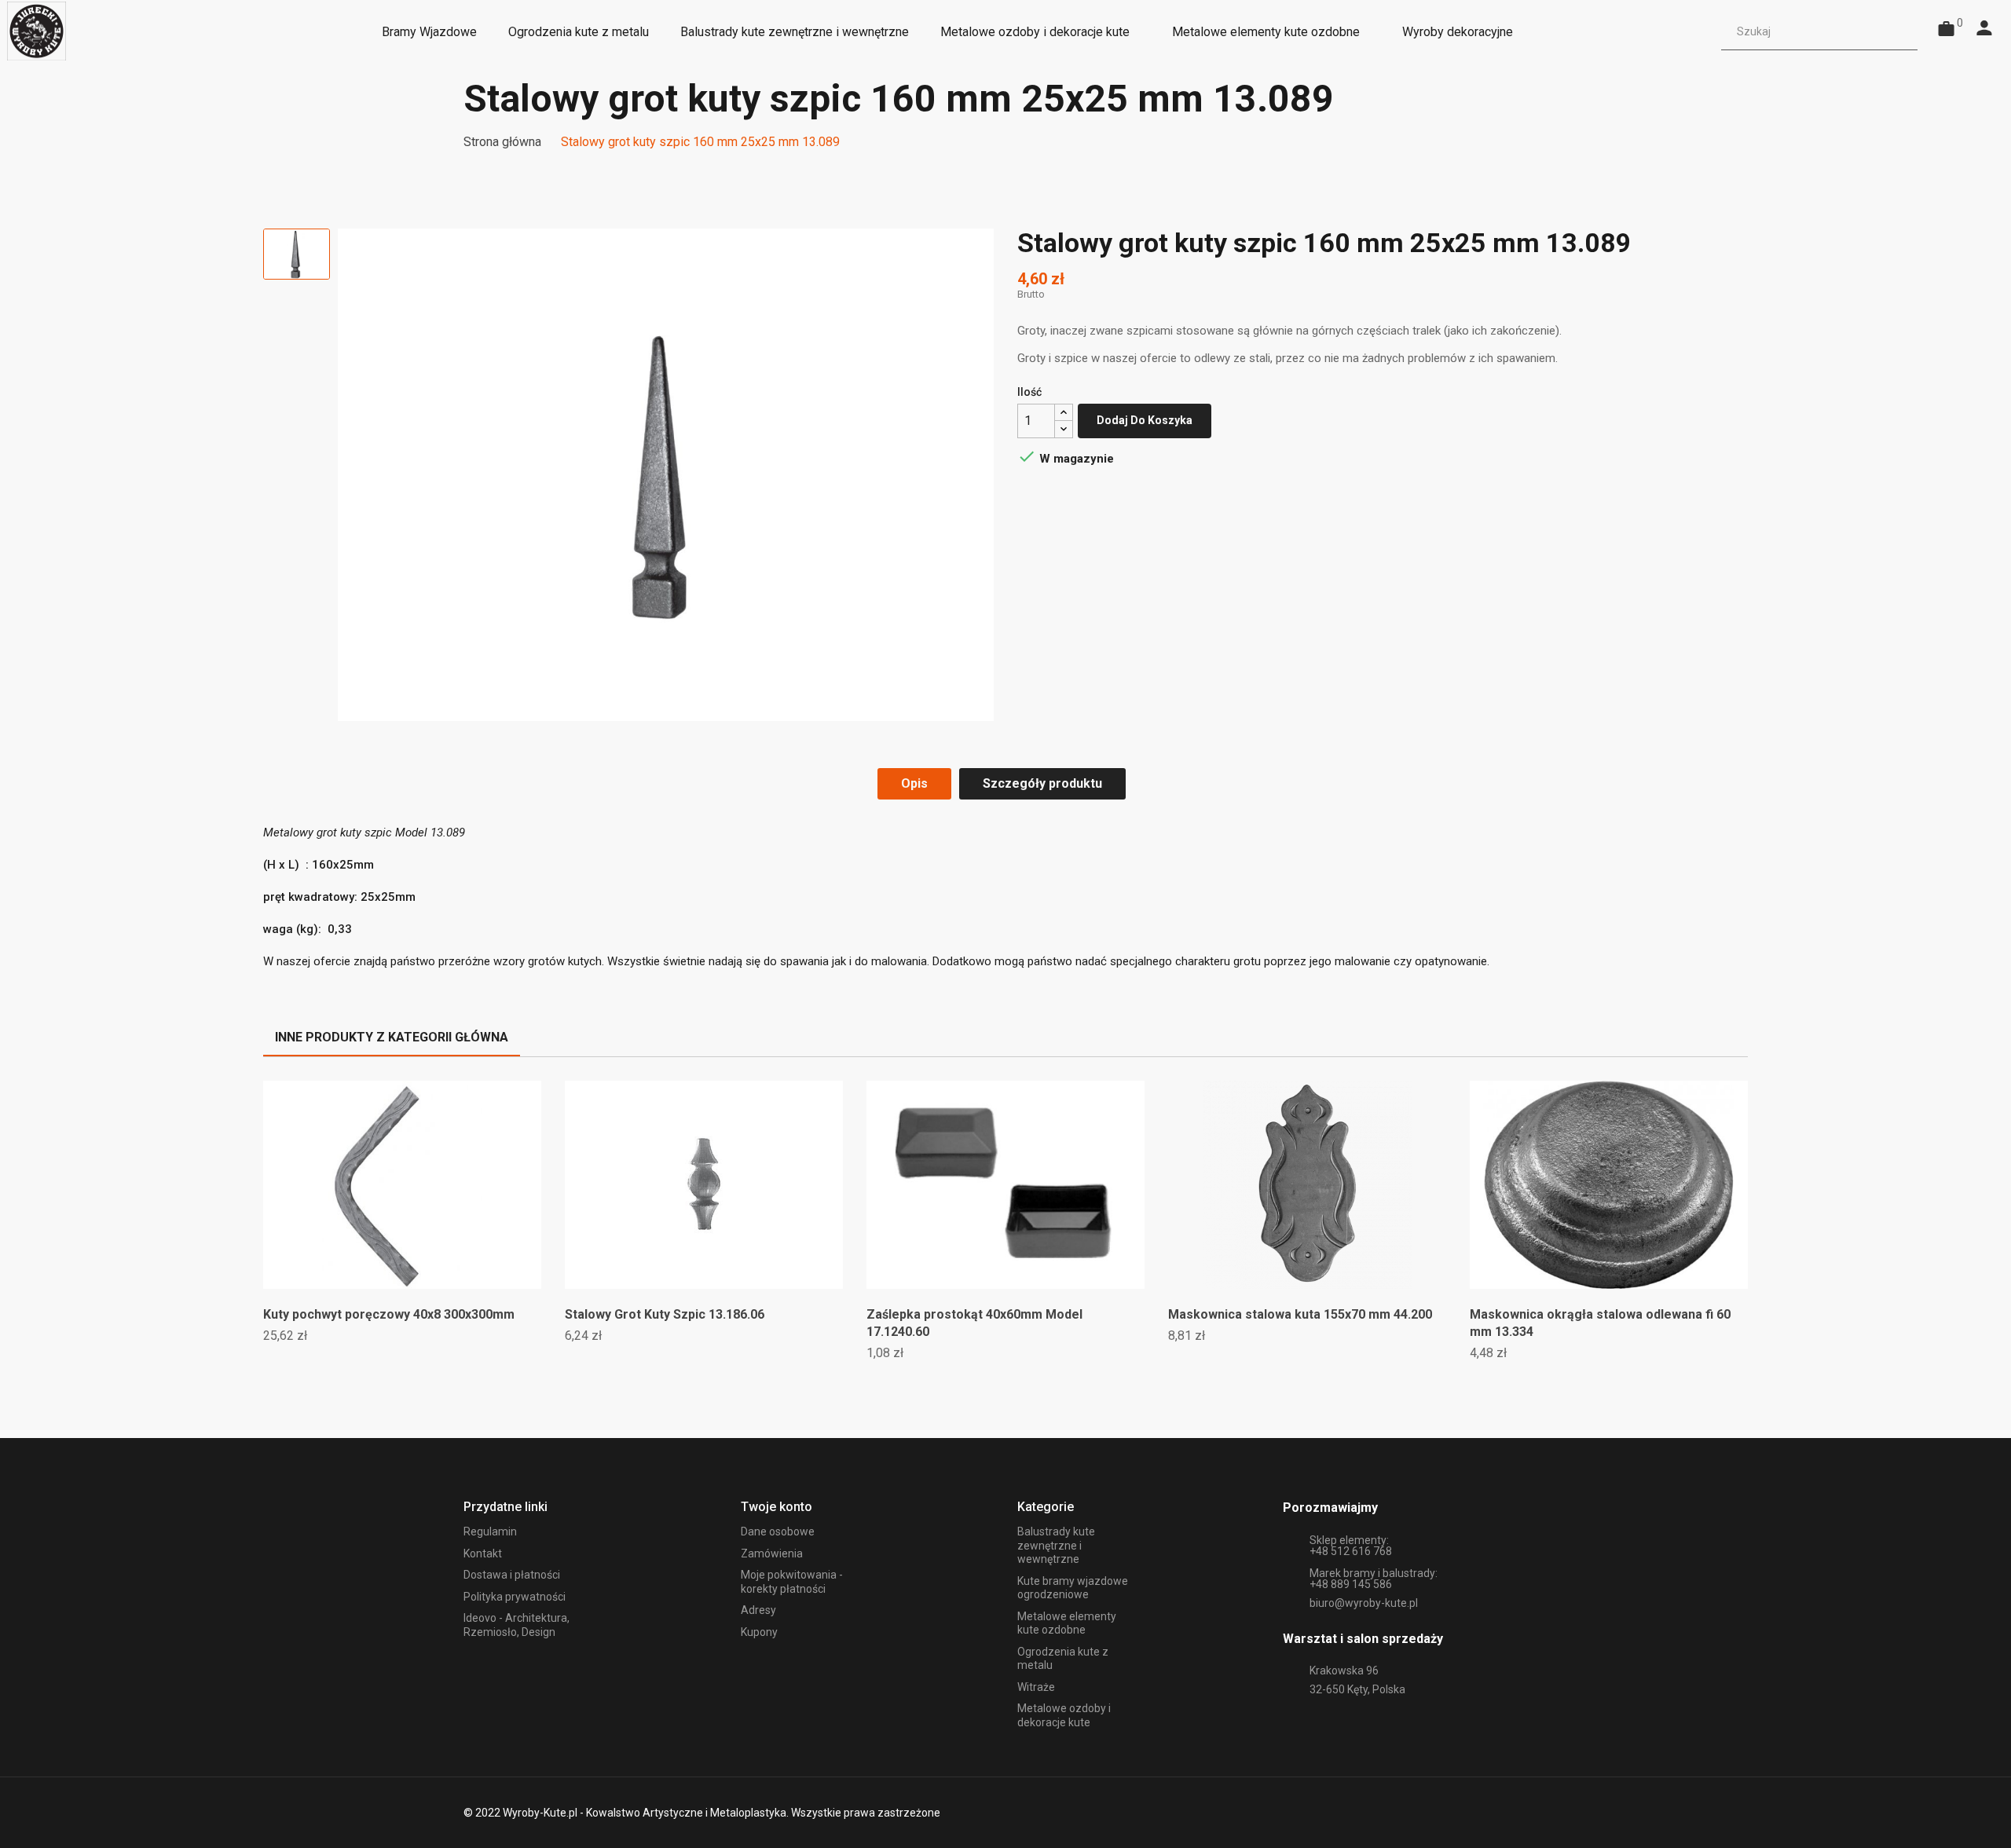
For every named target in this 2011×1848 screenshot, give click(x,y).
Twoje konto (777, 1507)
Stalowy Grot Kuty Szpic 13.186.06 (665, 1314)
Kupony (759, 1632)
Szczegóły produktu (1042, 783)
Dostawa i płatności (512, 1575)
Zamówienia (772, 1553)
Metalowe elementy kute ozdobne (1067, 1623)
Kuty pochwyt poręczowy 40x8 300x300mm (389, 1314)
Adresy (758, 1610)
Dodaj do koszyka (1145, 420)
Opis (914, 783)
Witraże (1036, 1687)
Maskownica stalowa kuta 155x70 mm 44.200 (1300, 1314)
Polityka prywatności (515, 1597)
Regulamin (490, 1531)
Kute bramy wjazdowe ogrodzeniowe (1073, 1588)
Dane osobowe (778, 1531)
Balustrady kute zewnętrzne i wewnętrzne (1056, 1545)
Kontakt (483, 1553)
